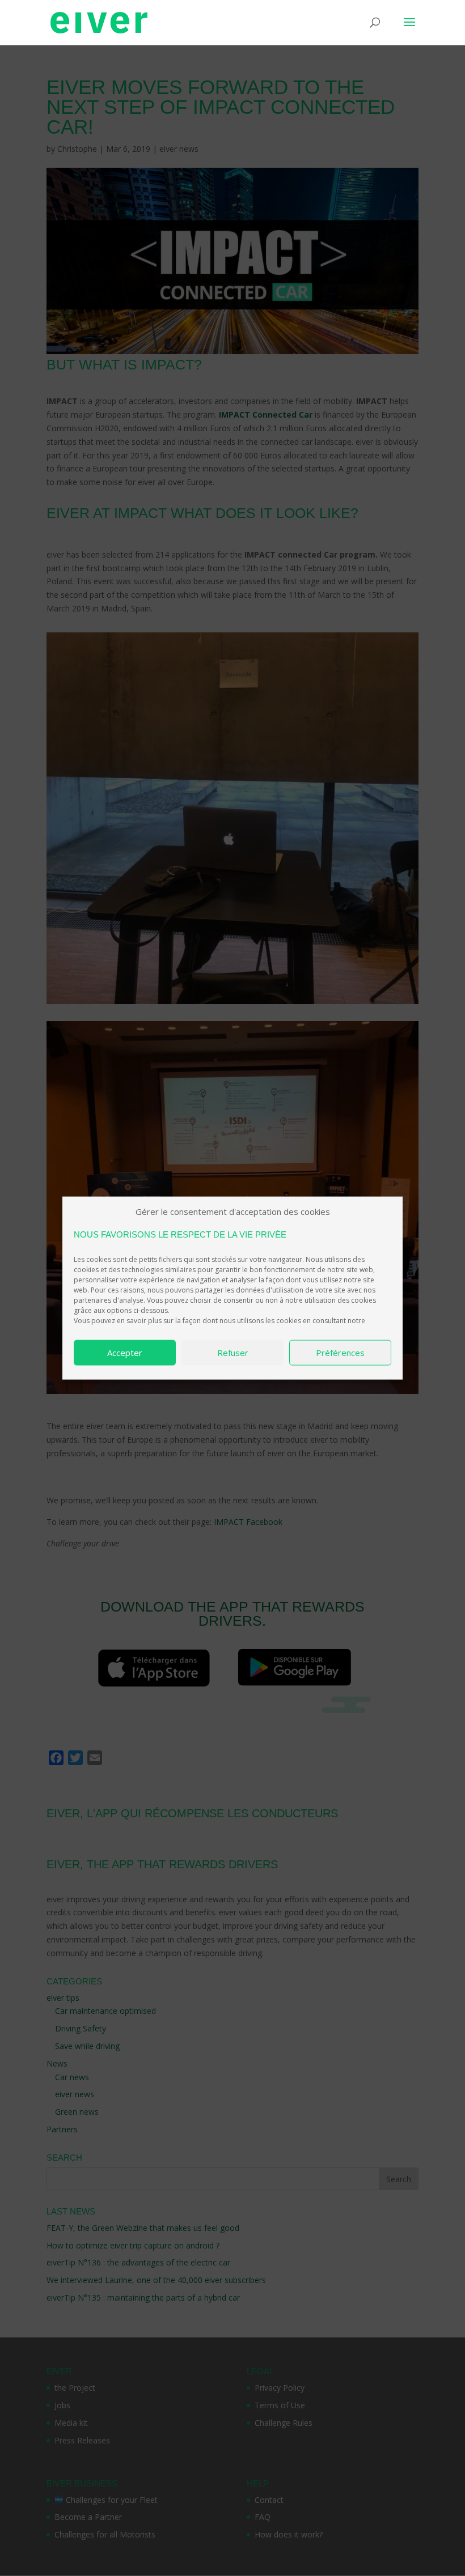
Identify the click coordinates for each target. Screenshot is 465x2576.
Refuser (233, 1353)
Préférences (340, 1353)
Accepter (125, 1353)
